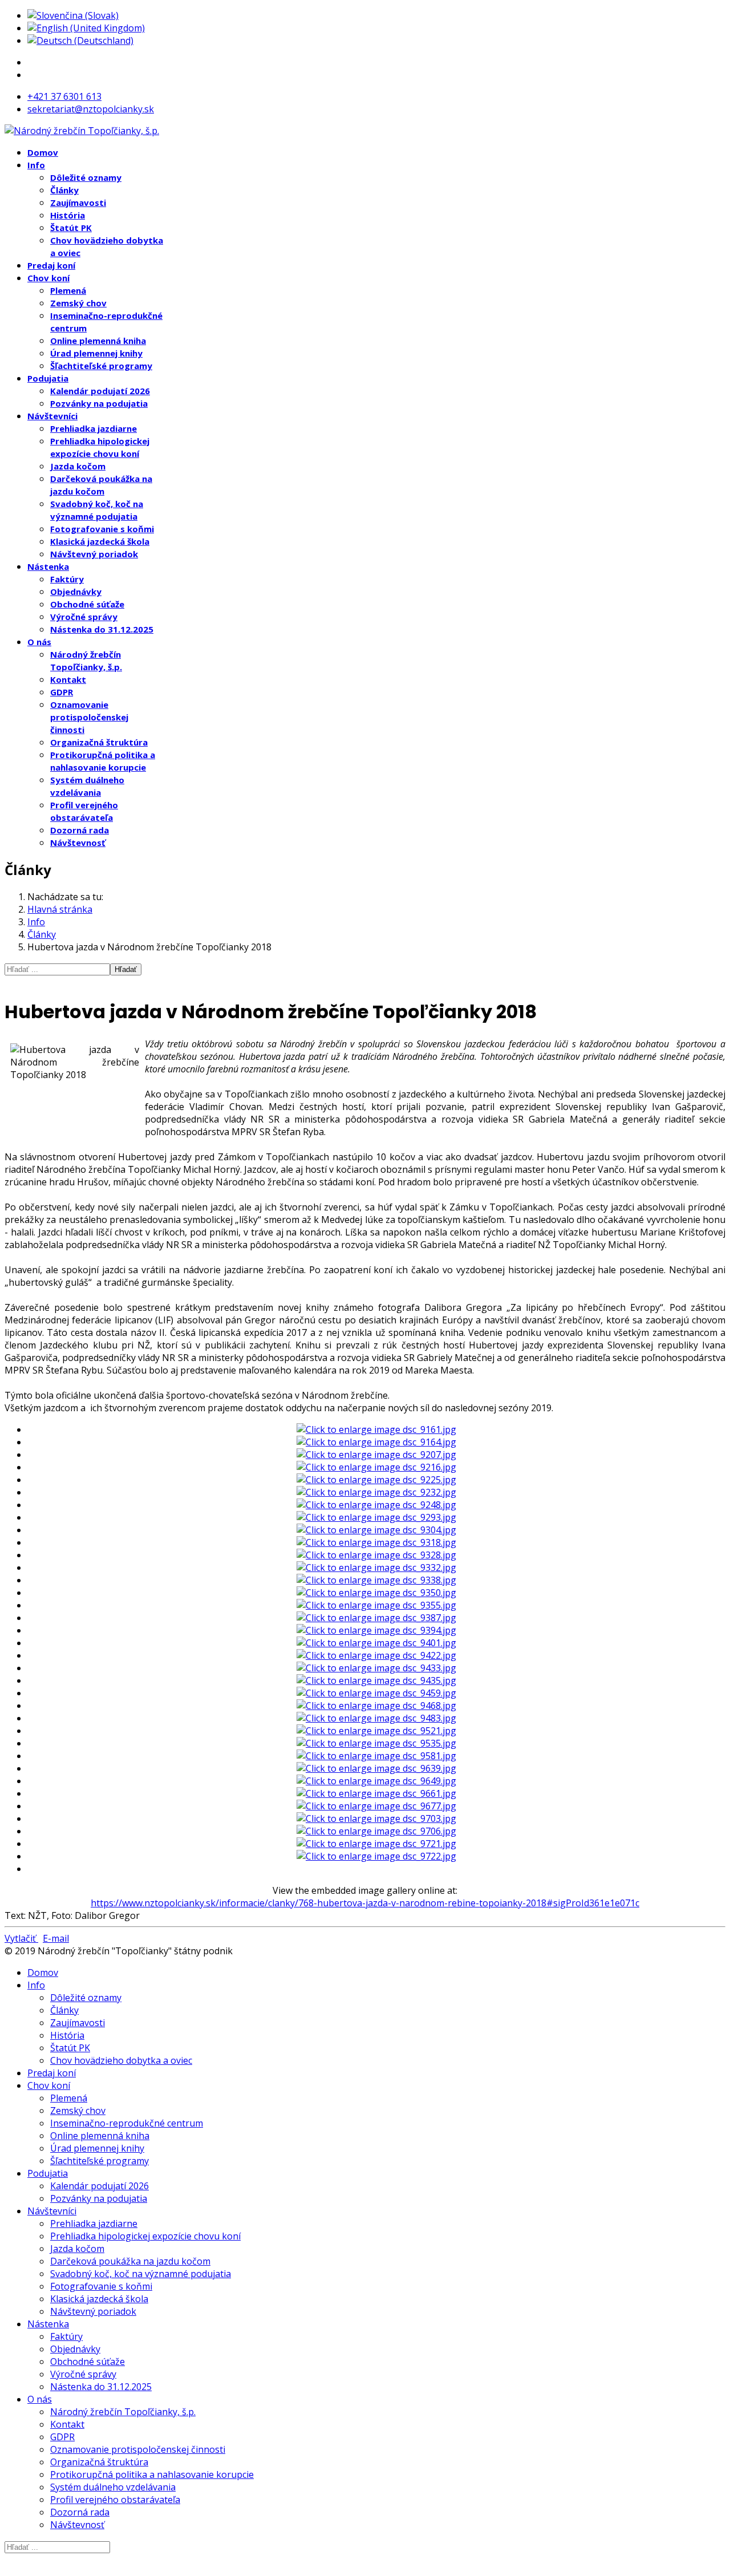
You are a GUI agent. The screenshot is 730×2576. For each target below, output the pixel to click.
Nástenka (48, 566)
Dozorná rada (80, 830)
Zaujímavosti (78, 202)
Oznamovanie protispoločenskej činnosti (89, 717)
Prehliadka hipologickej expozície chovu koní (145, 2236)
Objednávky (76, 592)
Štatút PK (71, 228)
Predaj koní (51, 265)
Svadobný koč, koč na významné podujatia (141, 2274)
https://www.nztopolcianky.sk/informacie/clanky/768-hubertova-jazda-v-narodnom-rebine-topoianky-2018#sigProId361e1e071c (365, 1903)
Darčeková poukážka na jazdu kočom (130, 2261)
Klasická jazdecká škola (100, 541)
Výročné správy (84, 617)
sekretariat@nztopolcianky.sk (91, 109)
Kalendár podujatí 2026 (100, 391)
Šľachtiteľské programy (101, 366)
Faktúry (67, 579)
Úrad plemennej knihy (96, 353)
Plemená (68, 290)
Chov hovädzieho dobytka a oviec (121, 2060)
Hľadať (126, 969)
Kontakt (68, 679)
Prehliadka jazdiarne (94, 428)
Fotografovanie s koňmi (102, 529)
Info (36, 165)
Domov (43, 152)
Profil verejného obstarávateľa (115, 2500)
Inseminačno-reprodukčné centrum (127, 2123)
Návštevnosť (78, 843)
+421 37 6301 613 (64, 96)
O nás (39, 642)
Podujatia (48, 378)
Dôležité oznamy (86, 177)
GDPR (62, 692)
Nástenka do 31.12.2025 (102, 629)
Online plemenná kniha (98, 341)
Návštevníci (52, 416)
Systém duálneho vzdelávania (113, 2487)
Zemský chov (78, 303)
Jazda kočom (78, 466)
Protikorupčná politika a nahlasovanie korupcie (152, 2474)
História (68, 215)
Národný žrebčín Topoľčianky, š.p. (123, 2412)
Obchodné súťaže (87, 604)
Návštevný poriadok (94, 554)
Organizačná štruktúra (99, 742)
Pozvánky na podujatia (99, 403)
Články (64, 190)
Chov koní (48, 278)
